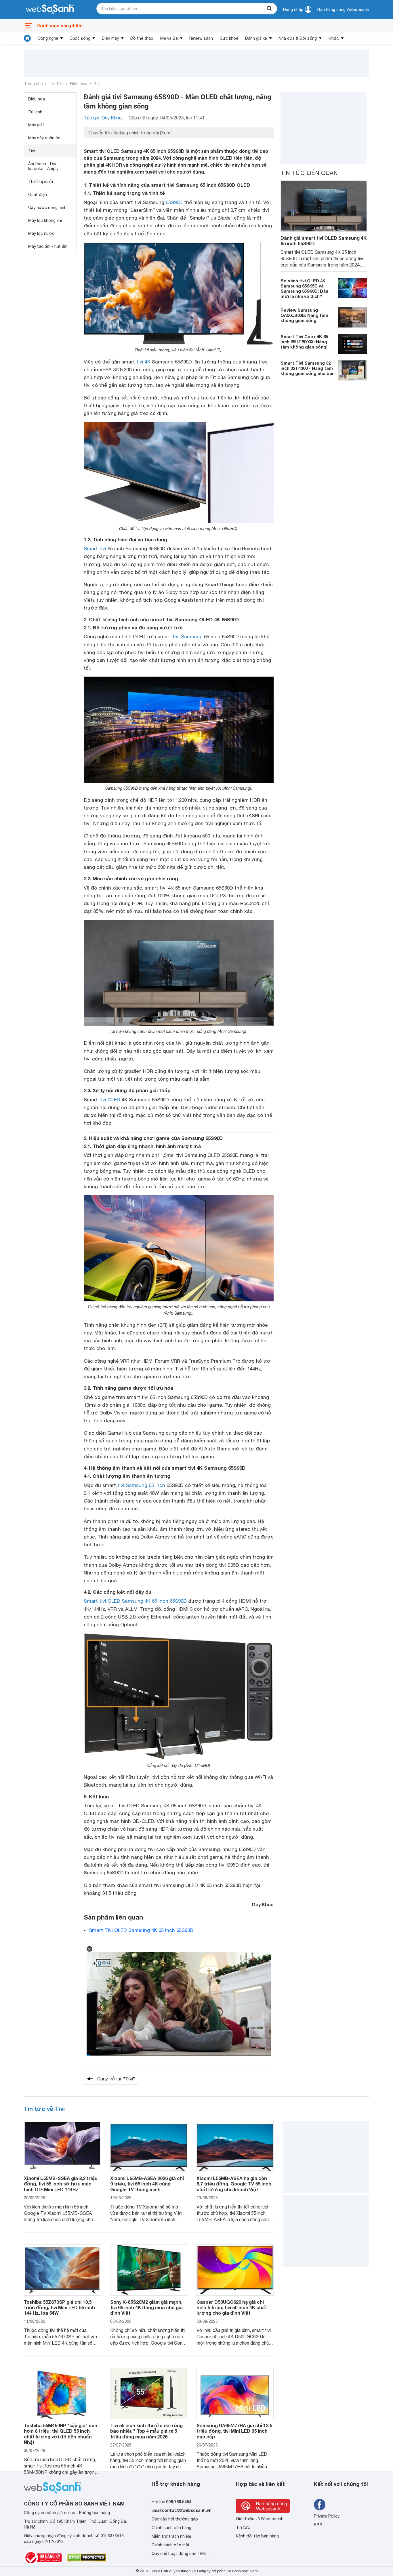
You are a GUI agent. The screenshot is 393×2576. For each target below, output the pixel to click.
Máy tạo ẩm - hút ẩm (48, 246)
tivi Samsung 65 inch (141, 1485)
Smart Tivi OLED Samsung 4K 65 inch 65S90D (141, 1930)
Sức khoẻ (229, 38)
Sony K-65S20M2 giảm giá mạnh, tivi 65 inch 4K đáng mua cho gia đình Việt (146, 2307)
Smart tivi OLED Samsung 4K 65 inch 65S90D (135, 1601)
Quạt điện (38, 195)
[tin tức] (27, 38)
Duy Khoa (263, 1904)
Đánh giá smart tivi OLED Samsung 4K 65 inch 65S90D (324, 241)
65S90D (174, 202)
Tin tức (57, 84)
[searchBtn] (270, 9)
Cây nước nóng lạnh (47, 207)
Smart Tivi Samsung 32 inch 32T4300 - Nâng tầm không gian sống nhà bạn (308, 368)
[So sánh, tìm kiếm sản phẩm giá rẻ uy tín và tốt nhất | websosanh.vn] (50, 9)
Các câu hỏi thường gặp (175, 2519)
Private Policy (327, 2516)
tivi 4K (143, 362)
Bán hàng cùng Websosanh (343, 9)
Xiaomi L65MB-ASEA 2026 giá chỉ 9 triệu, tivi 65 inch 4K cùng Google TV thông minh (147, 2184)
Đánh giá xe (256, 38)
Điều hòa (37, 99)
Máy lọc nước (41, 233)
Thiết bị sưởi (41, 182)
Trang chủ (33, 84)
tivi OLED (110, 1100)
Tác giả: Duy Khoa (103, 118)
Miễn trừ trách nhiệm (171, 2536)
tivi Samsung (188, 637)
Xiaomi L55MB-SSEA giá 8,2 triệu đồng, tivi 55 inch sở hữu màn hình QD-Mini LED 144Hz (61, 2184)
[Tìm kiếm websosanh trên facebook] (320, 2505)
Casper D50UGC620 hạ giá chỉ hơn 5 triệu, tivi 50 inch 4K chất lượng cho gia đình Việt (232, 2307)
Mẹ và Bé (169, 38)
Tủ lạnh (35, 112)
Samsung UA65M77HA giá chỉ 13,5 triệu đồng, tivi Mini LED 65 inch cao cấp (234, 2431)
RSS (318, 2525)
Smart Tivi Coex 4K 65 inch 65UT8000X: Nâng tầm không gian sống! (304, 342)
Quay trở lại (116, 2079)
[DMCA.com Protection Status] (87, 2558)
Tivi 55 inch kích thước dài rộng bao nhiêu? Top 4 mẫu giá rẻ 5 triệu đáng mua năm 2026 (146, 2431)
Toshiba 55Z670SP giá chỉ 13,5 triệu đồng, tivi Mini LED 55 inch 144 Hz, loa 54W (59, 2307)
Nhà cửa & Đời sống (298, 38)
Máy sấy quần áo (44, 138)
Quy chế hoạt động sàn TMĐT (181, 2554)
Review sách (201, 38)
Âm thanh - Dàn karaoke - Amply (43, 166)
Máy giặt (36, 125)
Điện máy (110, 38)
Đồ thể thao (142, 38)
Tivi (97, 84)
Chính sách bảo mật (171, 2545)
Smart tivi (95, 549)
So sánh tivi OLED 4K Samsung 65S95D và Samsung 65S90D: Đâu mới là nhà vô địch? (304, 288)
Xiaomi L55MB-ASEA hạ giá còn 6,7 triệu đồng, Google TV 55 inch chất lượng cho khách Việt (234, 2184)
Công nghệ (48, 38)
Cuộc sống (80, 38)
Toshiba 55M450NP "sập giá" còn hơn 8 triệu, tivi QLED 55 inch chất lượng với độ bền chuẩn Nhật (61, 2434)
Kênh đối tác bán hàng (257, 2536)
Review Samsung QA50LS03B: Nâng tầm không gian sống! (304, 315)
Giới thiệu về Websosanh (260, 2519)
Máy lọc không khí (45, 220)
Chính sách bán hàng (171, 2528)
